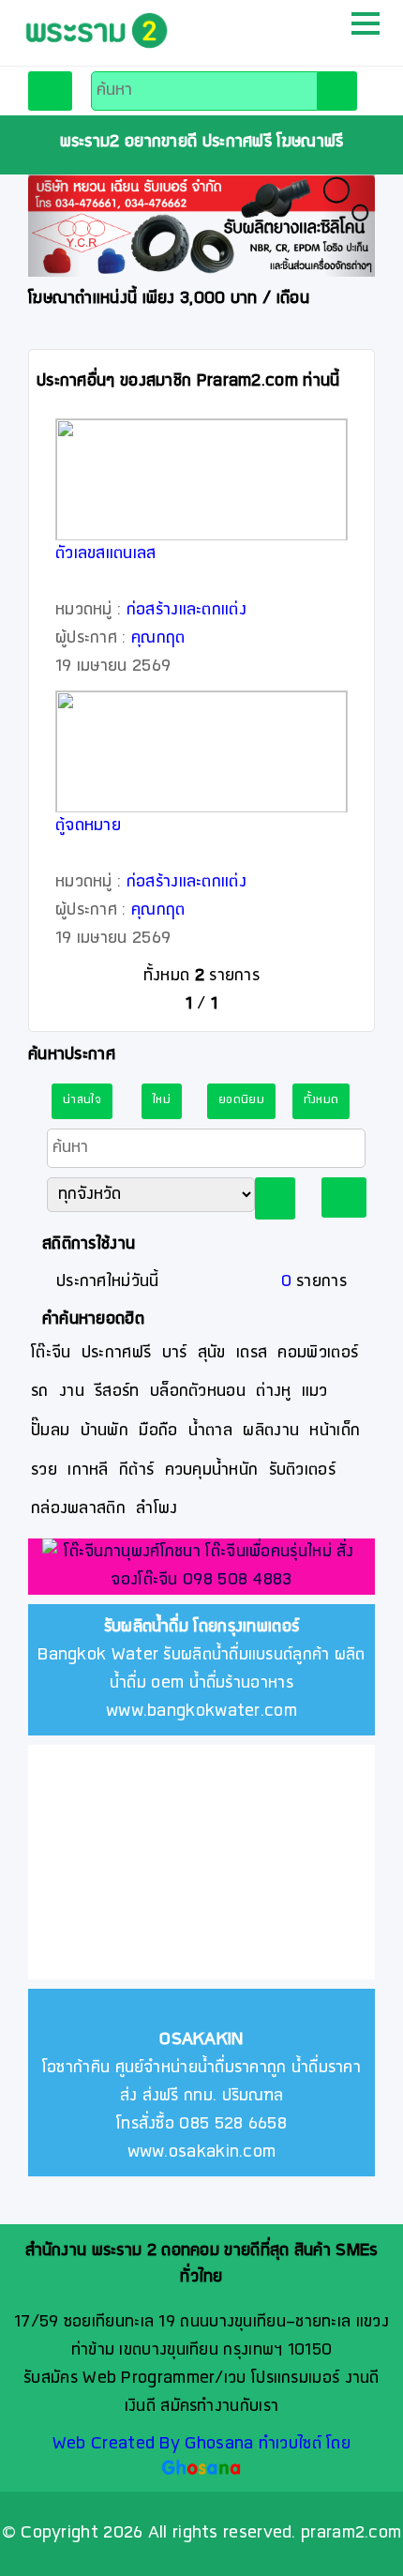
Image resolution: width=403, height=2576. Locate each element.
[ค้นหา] (337, 91)
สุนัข (212, 1353)
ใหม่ (162, 1100)
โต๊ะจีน (51, 1353)
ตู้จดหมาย (88, 826)
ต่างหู (273, 1392)
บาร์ (175, 1353)
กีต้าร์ (136, 1470)
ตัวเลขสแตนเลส (106, 554)
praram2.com (351, 2533)
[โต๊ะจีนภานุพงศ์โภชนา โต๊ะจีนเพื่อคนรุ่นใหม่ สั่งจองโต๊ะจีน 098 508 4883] (201, 1568)
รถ (40, 1392)
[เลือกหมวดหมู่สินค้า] (50, 91)
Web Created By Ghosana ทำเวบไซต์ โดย (201, 2444)
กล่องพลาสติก (78, 1509)
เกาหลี (88, 1470)
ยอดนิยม (241, 1100)
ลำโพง (157, 1509)
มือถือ (158, 1431)
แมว (315, 1392)
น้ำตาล (210, 1431)
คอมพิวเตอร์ (318, 1353)
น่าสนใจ (82, 1100)
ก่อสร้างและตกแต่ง (187, 610)
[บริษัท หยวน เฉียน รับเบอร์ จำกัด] (201, 226)
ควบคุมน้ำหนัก (212, 1470)
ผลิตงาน (271, 1431)
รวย (44, 1470)
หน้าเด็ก (335, 1431)
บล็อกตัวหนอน (198, 1392)
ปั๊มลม (50, 1431)
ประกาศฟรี (116, 1353)
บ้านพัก (105, 1431)
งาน (72, 1392)
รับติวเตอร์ (302, 1470)
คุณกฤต (158, 638)
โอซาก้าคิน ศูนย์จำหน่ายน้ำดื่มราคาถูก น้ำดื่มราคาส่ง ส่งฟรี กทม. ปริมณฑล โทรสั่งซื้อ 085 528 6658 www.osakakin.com (201, 2096)
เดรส (252, 1353)
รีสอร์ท (117, 1392)
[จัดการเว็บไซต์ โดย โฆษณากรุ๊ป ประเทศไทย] (202, 2470)
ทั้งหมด (321, 1100)
